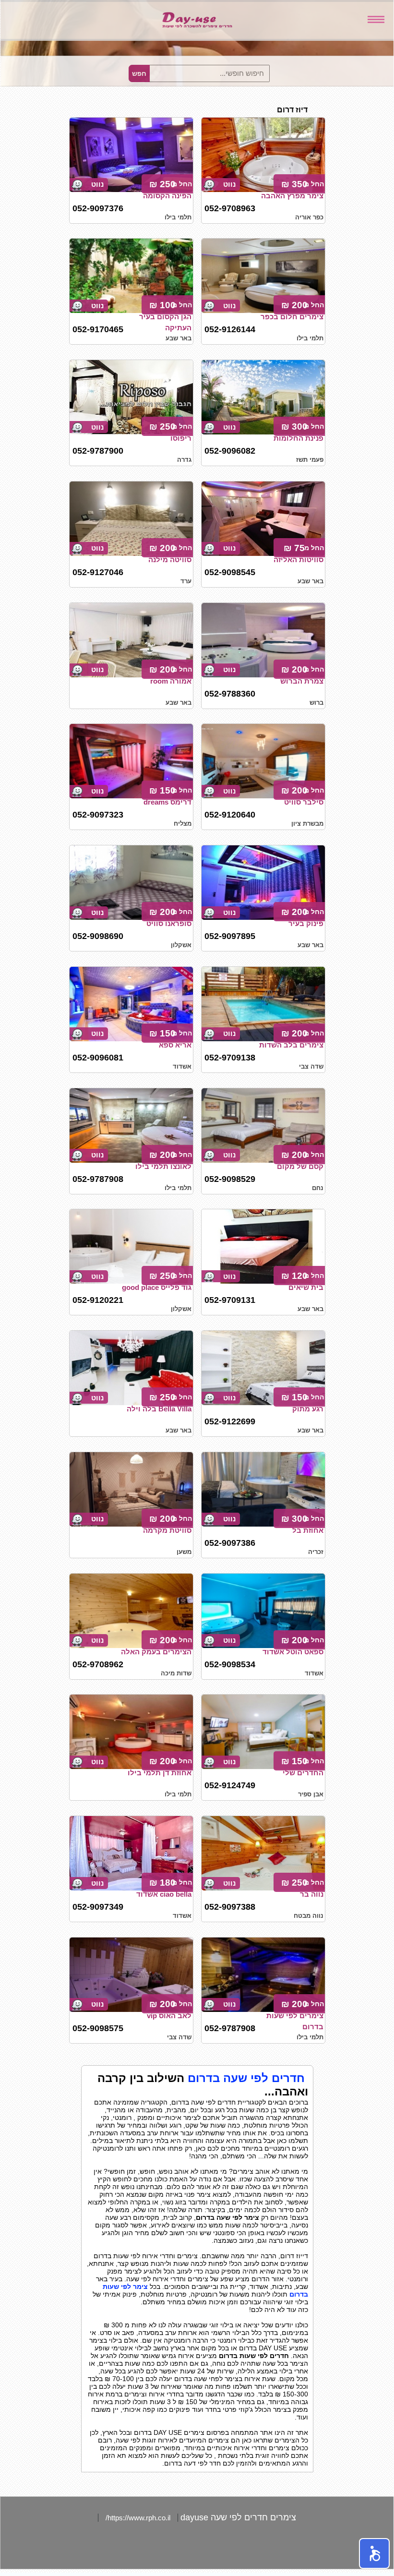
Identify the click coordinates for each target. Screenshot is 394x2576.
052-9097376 (98, 208)
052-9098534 (230, 1664)
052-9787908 (98, 1179)
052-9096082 (230, 451)
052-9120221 (98, 1300)
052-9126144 (230, 329)
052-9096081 (98, 1058)
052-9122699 (230, 1421)
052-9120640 (230, 815)
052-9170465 (98, 329)
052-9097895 (230, 936)
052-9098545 (230, 572)
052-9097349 (98, 1907)
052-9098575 (98, 2028)
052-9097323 (98, 815)
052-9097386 (230, 1543)
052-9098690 (98, 936)
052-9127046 (98, 572)
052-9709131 (230, 1300)
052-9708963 (230, 208)
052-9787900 (98, 451)
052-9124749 (230, 1785)
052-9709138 (230, 1058)
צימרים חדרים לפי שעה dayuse (238, 2517)
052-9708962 (98, 1664)
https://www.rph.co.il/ (138, 2518)
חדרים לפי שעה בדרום (246, 2078)
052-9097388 (230, 1907)
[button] (374, 2553)
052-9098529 (230, 1179)
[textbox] (209, 73)
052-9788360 (230, 694)
